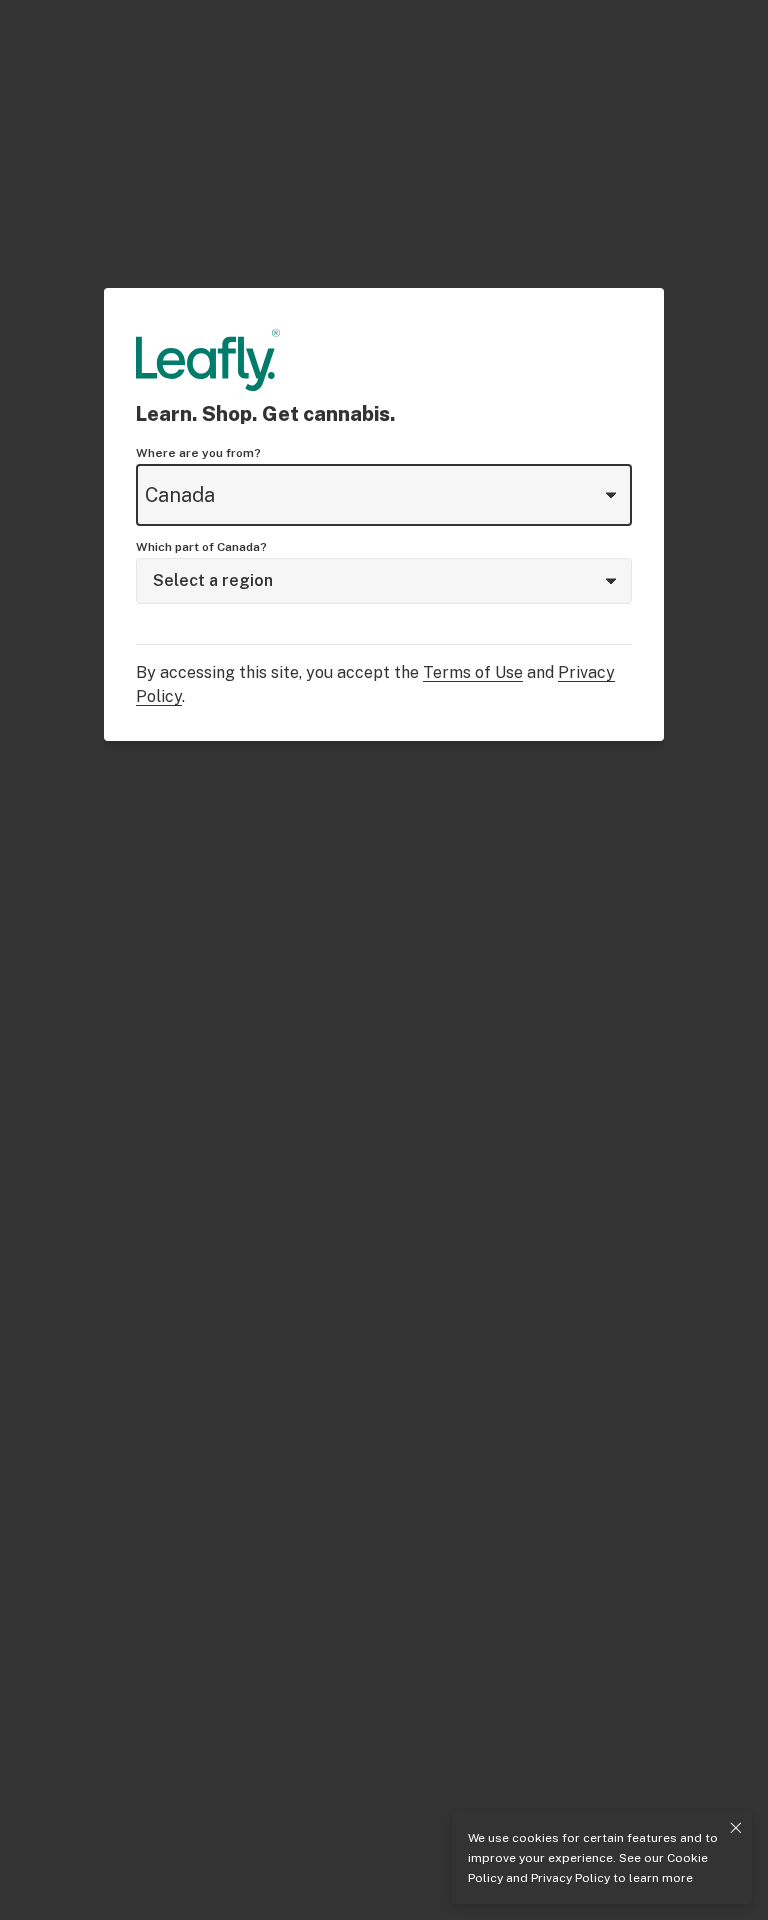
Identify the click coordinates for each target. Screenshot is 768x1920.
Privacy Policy (570, 1878)
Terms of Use (473, 672)
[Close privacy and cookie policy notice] (736, 1828)
